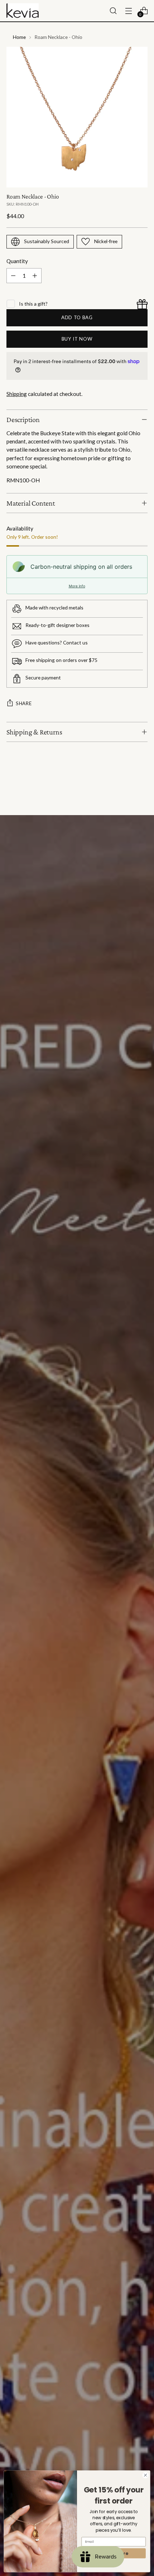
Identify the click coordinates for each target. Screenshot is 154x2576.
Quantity (17, 261)
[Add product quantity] (35, 276)
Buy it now (77, 339)
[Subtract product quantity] (13, 276)
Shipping (17, 394)
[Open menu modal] (128, 11)
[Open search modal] (113, 11)
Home (19, 37)
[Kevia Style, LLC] (23, 11)
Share (24, 703)
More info (77, 586)
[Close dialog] (145, 2475)
